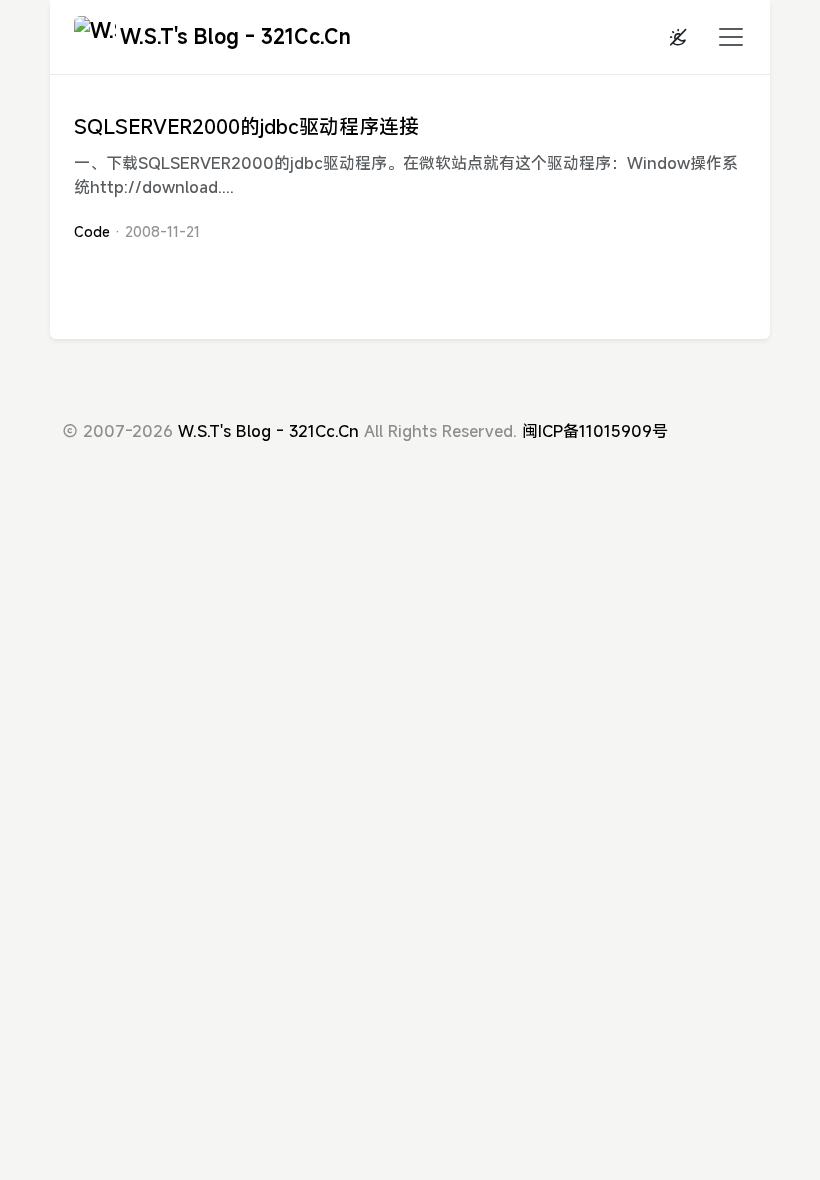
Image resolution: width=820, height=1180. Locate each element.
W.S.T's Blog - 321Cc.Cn (235, 36)
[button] (725, 37)
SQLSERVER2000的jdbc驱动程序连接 (246, 126)
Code (92, 231)
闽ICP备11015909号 (595, 431)
